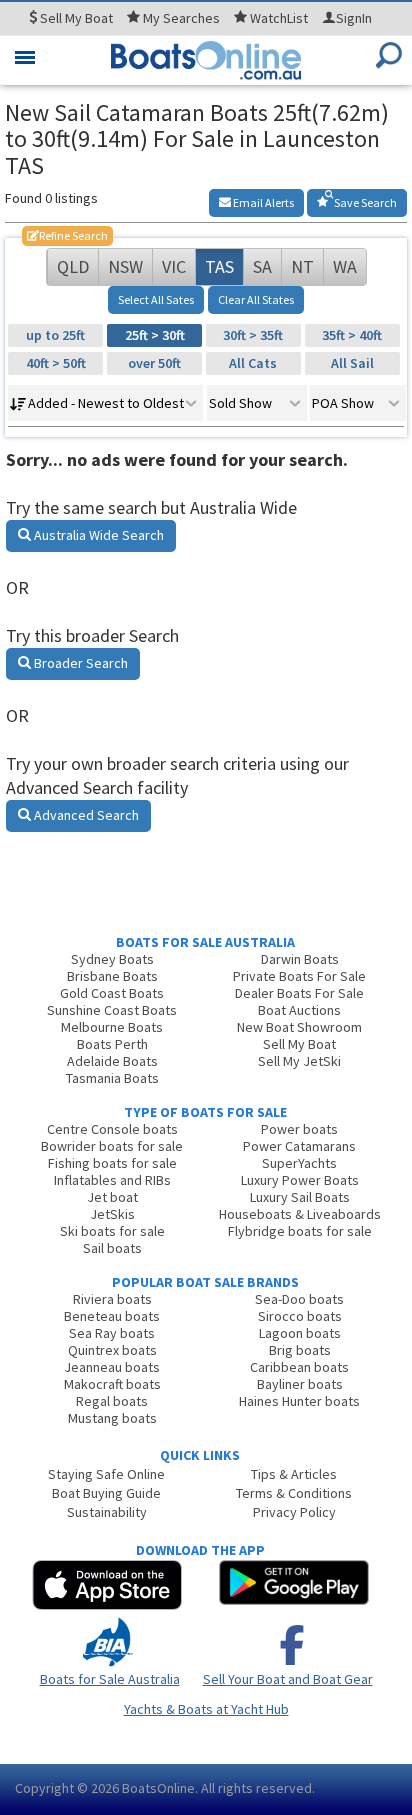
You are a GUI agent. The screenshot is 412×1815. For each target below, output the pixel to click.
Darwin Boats (300, 959)
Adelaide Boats (112, 1061)
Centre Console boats (112, 1129)
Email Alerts (262, 202)
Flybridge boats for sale (300, 1231)
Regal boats (112, 1401)
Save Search (364, 202)
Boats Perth (112, 1044)
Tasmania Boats (112, 1078)
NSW (125, 266)
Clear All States (256, 299)
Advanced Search (85, 815)
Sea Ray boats (112, 1333)
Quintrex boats (112, 1350)
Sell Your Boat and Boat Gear (288, 1679)
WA (345, 266)
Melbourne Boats (112, 1027)
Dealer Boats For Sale (299, 993)
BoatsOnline (158, 1788)
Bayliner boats (300, 1384)
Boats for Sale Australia (110, 1679)
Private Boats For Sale (299, 976)
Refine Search (67, 235)
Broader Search (79, 663)
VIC (174, 266)
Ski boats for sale (112, 1231)
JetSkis (112, 1214)
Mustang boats (112, 1418)
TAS (219, 266)
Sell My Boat (299, 1044)
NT (302, 266)
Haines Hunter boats (299, 1401)
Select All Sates (156, 299)
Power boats (299, 1129)
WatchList (279, 18)
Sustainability (107, 1512)
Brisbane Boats (112, 976)
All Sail (352, 363)
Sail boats (112, 1248)
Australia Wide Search (97, 535)
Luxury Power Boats (300, 1180)
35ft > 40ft (352, 335)
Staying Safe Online (106, 1474)
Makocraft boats (112, 1384)
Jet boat (112, 1197)
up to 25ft (55, 335)
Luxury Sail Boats (300, 1197)
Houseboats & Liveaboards (300, 1214)
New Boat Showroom (299, 1027)
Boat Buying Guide (106, 1493)
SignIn (354, 18)
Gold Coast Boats (112, 993)
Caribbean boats (299, 1367)
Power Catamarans (299, 1146)
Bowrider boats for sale (112, 1146)
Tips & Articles (294, 1474)
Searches (181, 18)
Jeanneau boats (112, 1367)
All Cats (253, 363)
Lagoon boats (300, 1333)
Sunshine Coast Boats (112, 1010)
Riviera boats (112, 1299)
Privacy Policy (294, 1512)
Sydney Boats (112, 959)
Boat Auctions (299, 1010)
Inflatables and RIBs (112, 1180)
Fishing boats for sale (112, 1163)
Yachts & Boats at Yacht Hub (206, 1709)
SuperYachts (299, 1163)
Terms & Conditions (294, 1493)
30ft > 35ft (253, 335)
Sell (75, 18)
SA (262, 266)
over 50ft (154, 363)
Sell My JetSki (299, 1061)
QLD (73, 266)
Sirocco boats (300, 1316)
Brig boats (300, 1350)
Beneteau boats (112, 1316)
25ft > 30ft (155, 335)
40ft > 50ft (56, 363)
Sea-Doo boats (299, 1299)
